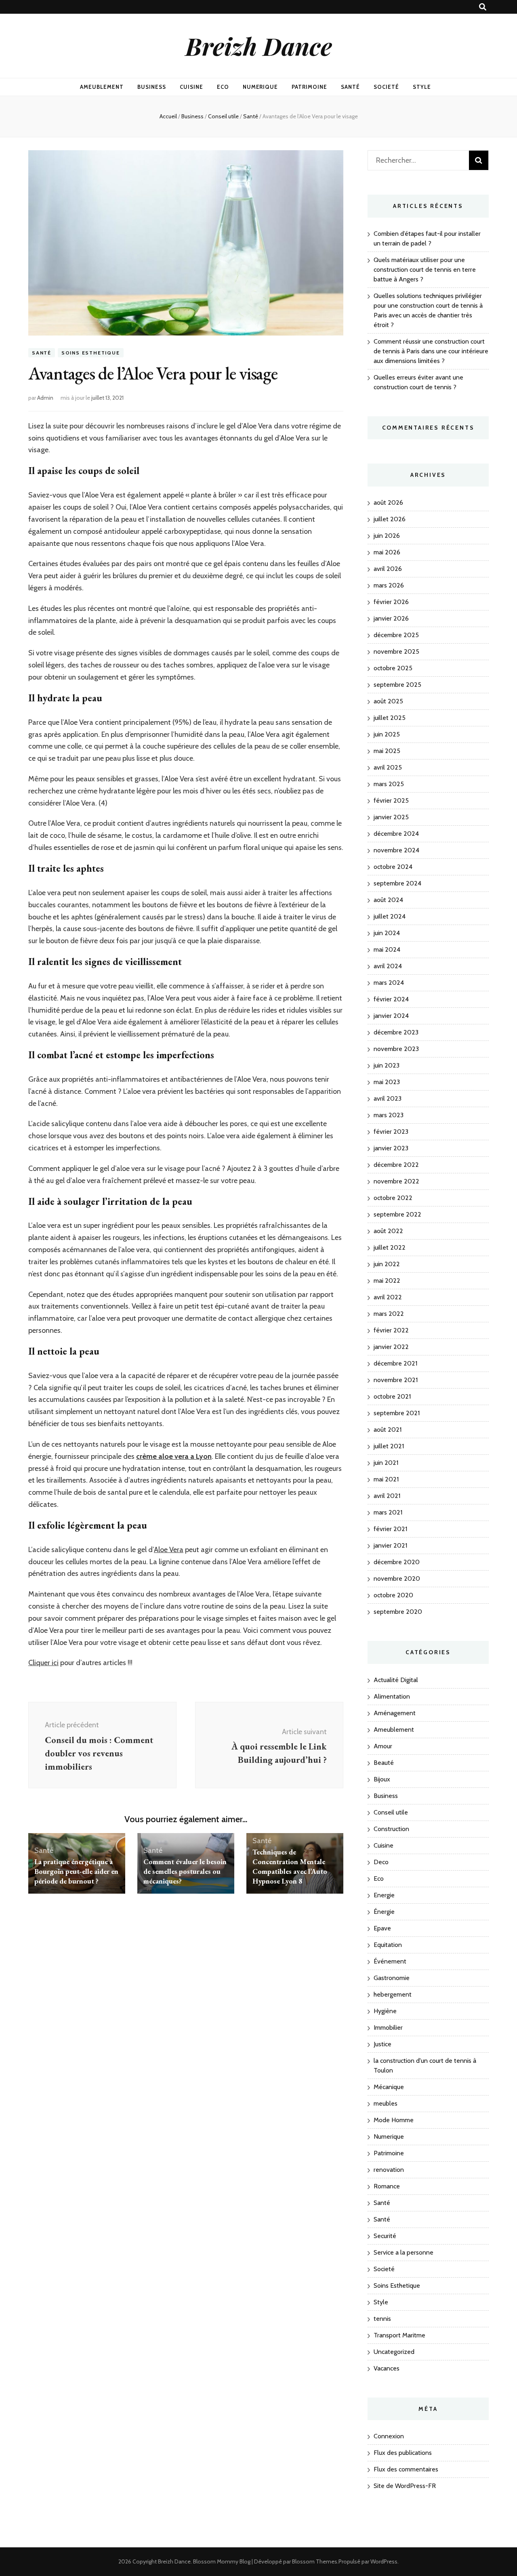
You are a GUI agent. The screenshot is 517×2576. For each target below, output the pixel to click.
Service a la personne (404, 2252)
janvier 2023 (391, 1148)
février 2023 (391, 1132)
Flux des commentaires (406, 2469)
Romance (387, 2186)
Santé (350, 87)
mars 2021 (388, 1512)
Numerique (261, 87)
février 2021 (390, 1529)
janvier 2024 (391, 1016)
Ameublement (102, 87)
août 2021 (388, 1430)
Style (422, 87)
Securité (385, 2236)
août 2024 (388, 900)
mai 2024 (387, 949)
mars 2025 (389, 784)
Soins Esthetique (91, 353)
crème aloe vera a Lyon (174, 1456)
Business (152, 87)
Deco (381, 1862)
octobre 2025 (393, 668)
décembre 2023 (396, 1032)
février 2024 (391, 999)
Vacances (387, 2368)
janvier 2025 (391, 817)
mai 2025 (387, 751)
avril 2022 (388, 1297)
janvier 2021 (390, 1545)
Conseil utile (391, 1812)
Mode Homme (394, 2120)
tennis (382, 2319)
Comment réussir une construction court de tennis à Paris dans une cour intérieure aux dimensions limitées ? (431, 351)
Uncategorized (394, 2352)
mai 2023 (387, 1082)
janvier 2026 (391, 618)
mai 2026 (387, 552)
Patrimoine (309, 87)
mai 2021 (386, 1479)
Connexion (389, 2436)
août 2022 (388, 1231)
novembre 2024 (396, 850)
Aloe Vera (169, 1550)
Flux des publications (403, 2453)
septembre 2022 (397, 1214)
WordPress (384, 2561)
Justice (382, 2044)
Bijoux (382, 1779)
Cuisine (191, 87)
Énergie (384, 1912)
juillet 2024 (390, 916)
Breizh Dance (259, 46)
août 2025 (388, 701)
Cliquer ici (43, 1663)
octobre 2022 (393, 1198)
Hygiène (385, 2011)
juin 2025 (387, 734)
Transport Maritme (399, 2335)
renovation (389, 2170)
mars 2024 (389, 983)
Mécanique (389, 2087)
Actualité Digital (396, 1680)
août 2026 (388, 502)
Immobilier (388, 2027)
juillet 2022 (390, 1247)
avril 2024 (388, 966)
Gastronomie (392, 1978)
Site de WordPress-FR (405, 2486)
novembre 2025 (396, 651)
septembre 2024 (397, 883)
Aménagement (395, 1713)
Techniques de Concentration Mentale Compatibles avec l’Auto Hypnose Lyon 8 (290, 1866)
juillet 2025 (390, 718)
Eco (223, 87)
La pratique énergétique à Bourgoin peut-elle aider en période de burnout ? (76, 1871)
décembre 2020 (397, 1562)
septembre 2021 (397, 1413)
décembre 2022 (396, 1165)
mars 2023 (389, 1115)
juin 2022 (387, 1264)
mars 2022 (389, 1314)
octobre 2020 (393, 1595)
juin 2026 (387, 536)
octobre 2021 (392, 1396)
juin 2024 (387, 933)
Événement (390, 1961)
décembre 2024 (396, 834)
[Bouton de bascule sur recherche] (483, 7)
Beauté (384, 1763)
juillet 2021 (389, 1446)
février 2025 (391, 800)
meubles (386, 2103)
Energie (384, 1895)
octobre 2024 (393, 867)
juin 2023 (387, 1065)
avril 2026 (388, 569)
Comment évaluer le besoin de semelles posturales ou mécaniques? (185, 1871)
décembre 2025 (396, 635)
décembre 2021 (395, 1363)
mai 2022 (387, 1281)
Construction (391, 1829)
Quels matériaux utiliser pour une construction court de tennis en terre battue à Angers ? (425, 270)
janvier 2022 (391, 1347)
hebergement (393, 1994)
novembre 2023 (396, 1049)
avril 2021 (387, 1496)
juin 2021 (386, 1463)
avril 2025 (388, 767)
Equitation (388, 1945)
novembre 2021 (396, 1380)
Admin (45, 398)
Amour (383, 1746)
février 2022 (391, 1330)
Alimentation (392, 1696)
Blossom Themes (315, 2561)
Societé (386, 87)
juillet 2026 (390, 519)
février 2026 (391, 602)
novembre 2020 (397, 1579)
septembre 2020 (398, 1612)
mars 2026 (389, 585)
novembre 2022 (396, 1181)
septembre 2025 (397, 685)
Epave (382, 1928)
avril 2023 (388, 1098)
